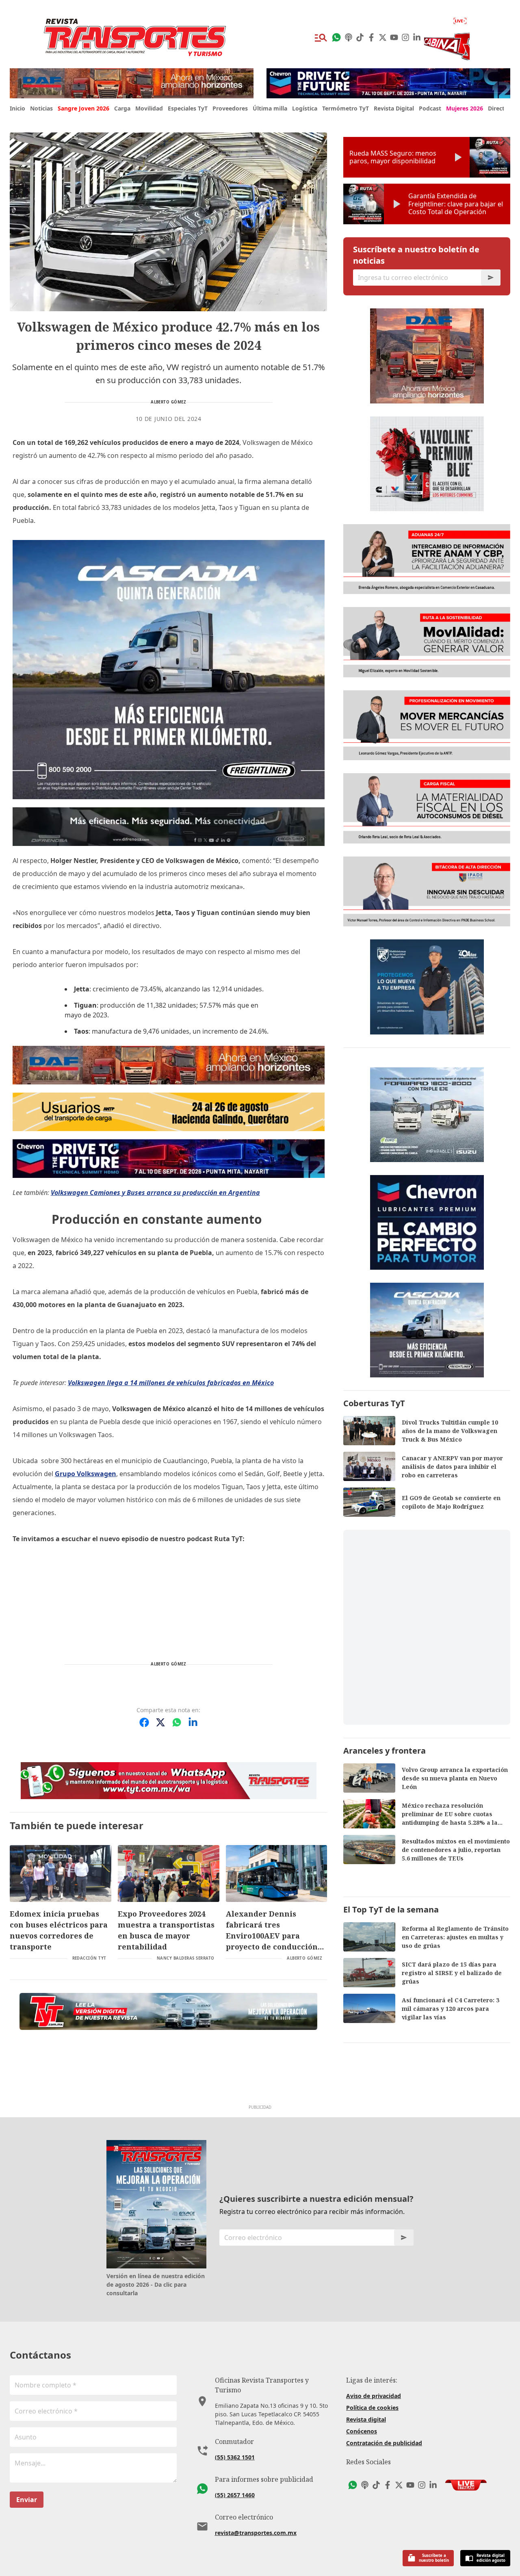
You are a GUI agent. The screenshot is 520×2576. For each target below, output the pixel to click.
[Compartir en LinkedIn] (193, 1722)
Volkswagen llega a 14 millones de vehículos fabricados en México (171, 1383)
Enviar (27, 2500)
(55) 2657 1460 (235, 2495)
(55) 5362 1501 (235, 2457)
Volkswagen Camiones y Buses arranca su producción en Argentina (155, 1193)
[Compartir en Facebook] (144, 1722)
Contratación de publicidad (384, 2443)
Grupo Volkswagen (86, 1474)
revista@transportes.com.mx (256, 2533)
